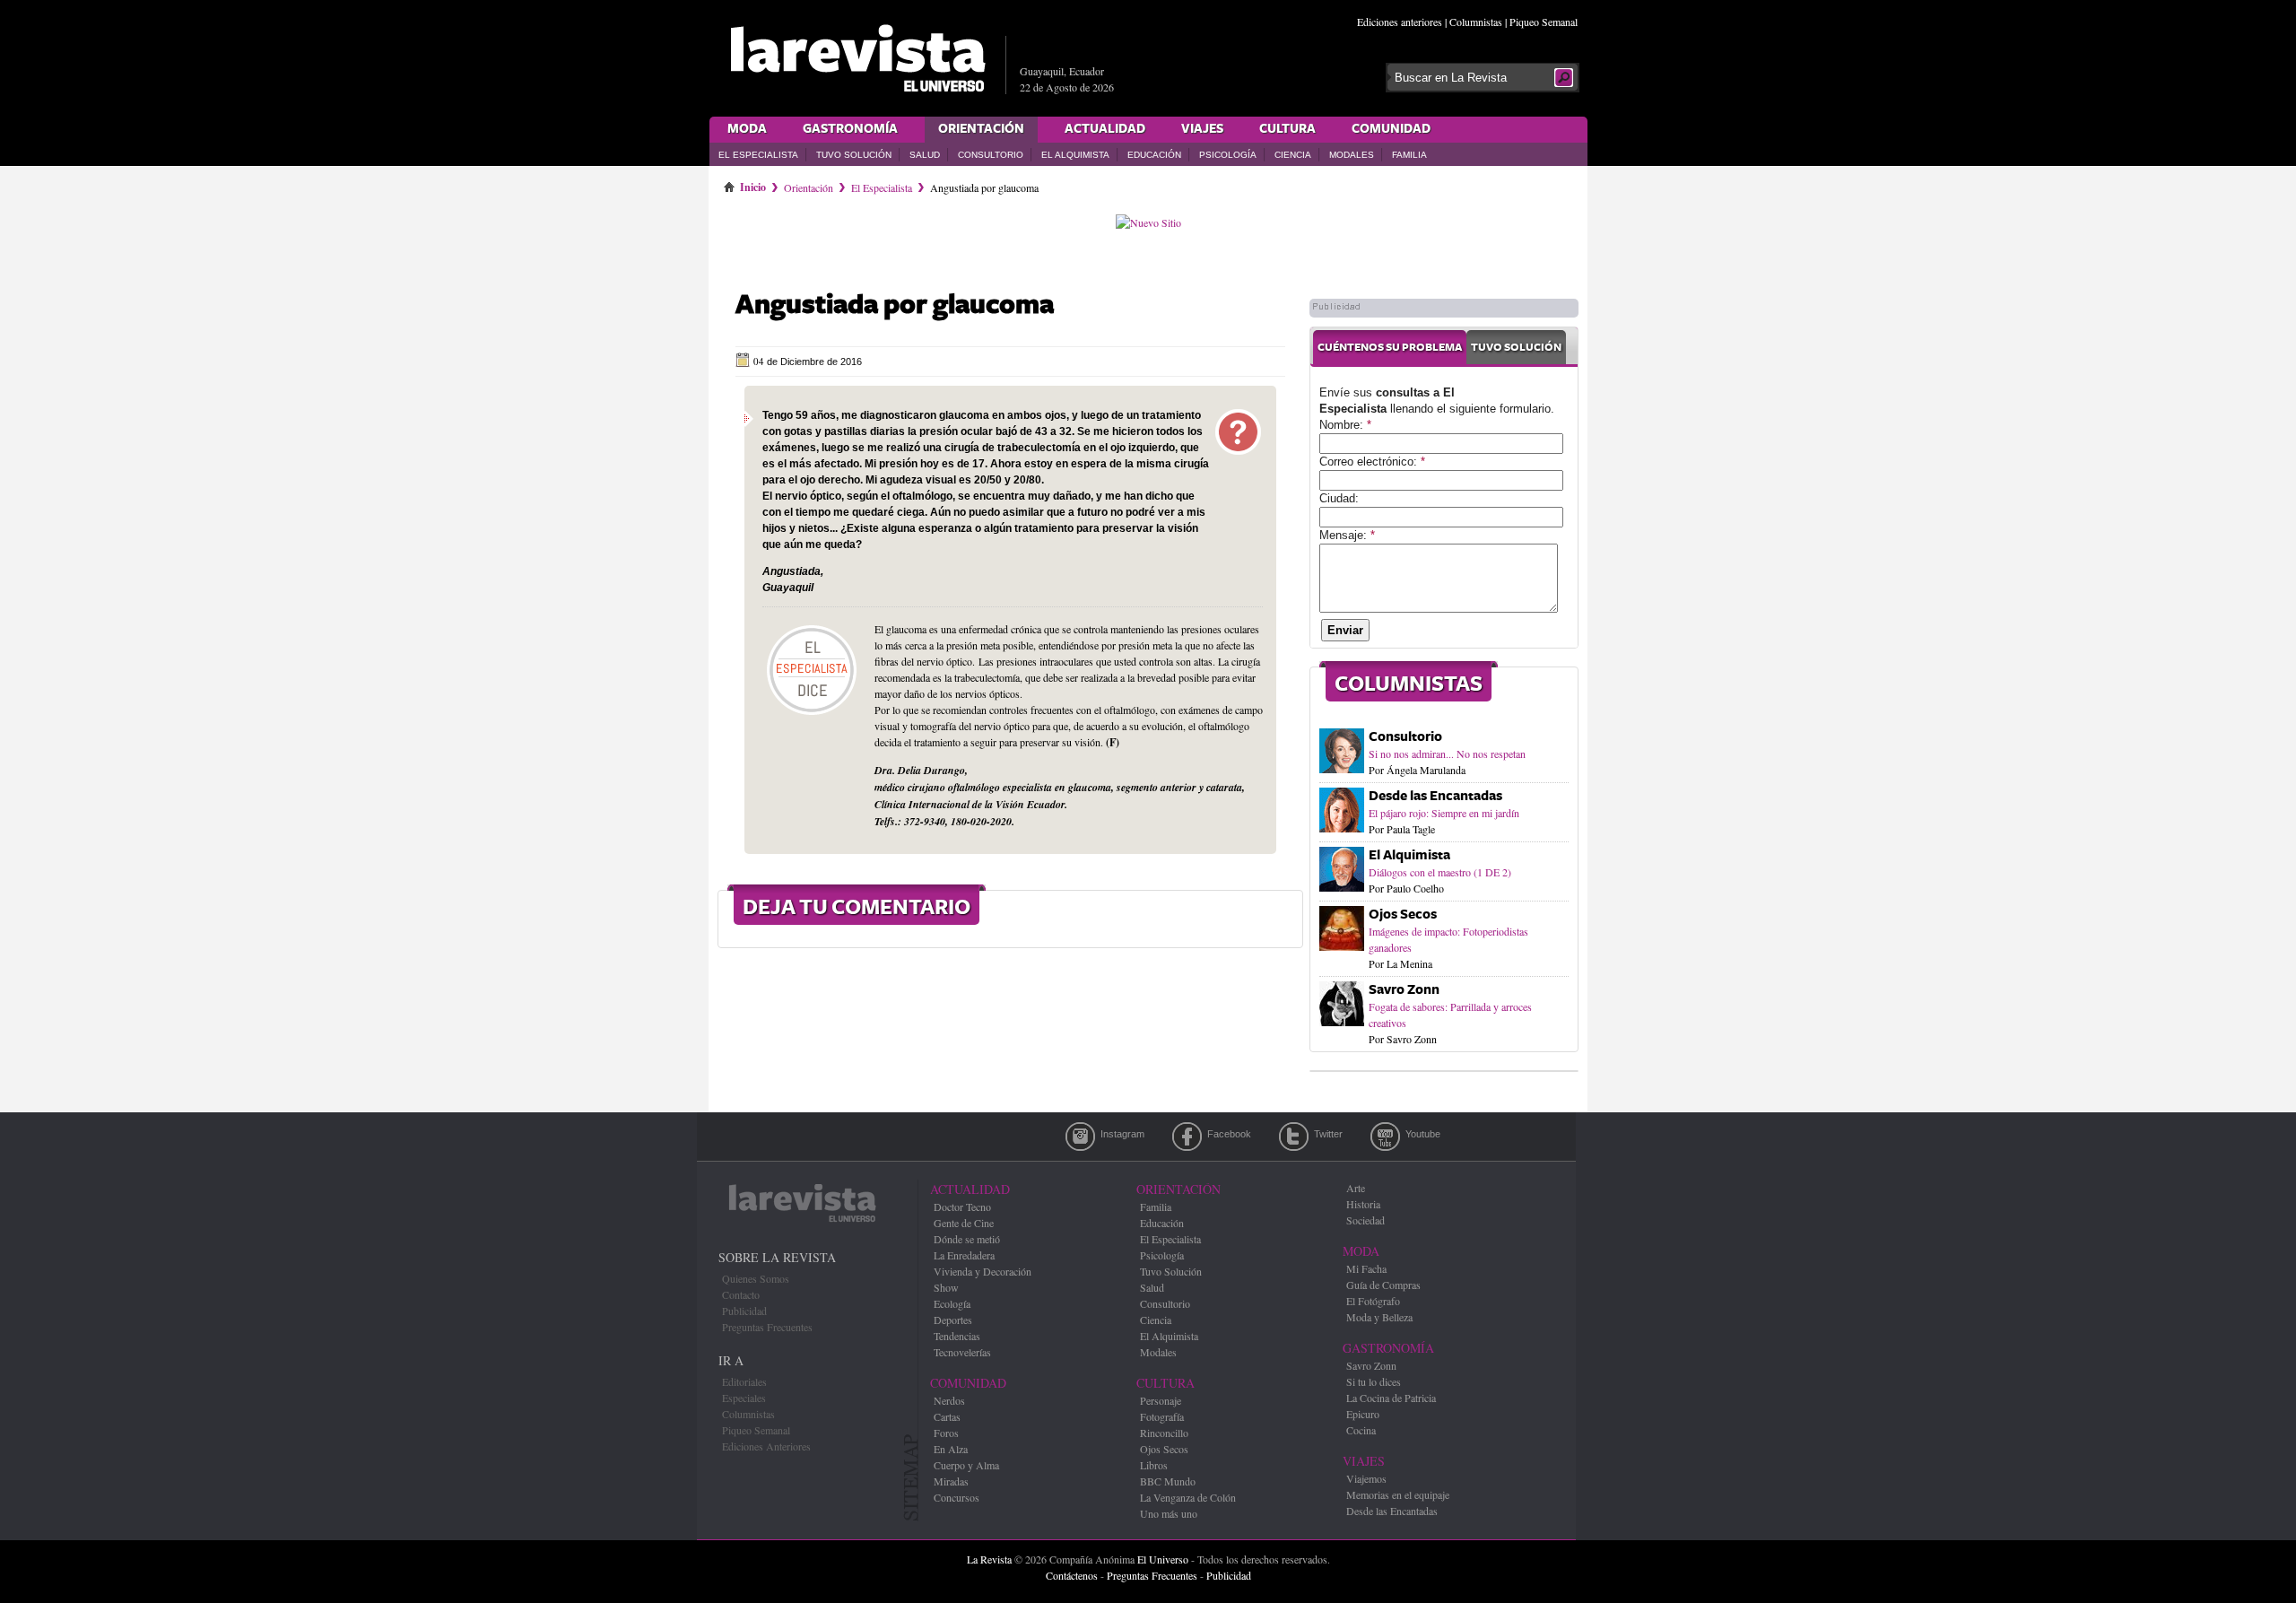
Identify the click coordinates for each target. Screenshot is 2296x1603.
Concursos (957, 1497)
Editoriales (744, 1381)
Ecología (952, 1303)
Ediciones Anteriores (766, 1446)
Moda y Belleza (1379, 1317)
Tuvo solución (1516, 348)
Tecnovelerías (962, 1352)
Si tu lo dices (1374, 1381)
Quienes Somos (756, 1278)
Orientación (981, 129)
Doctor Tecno (962, 1207)
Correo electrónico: (1372, 462)
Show (946, 1287)
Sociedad (1365, 1220)
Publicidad (744, 1311)
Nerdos (949, 1400)
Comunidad (1391, 129)
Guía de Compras (1383, 1285)
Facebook (1187, 1137)
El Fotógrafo (1373, 1301)
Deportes (953, 1320)
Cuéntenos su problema (1390, 348)
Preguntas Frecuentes (767, 1327)
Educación (1154, 155)
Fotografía (1162, 1416)
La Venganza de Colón (1188, 1497)
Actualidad (1105, 129)
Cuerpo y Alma (966, 1465)
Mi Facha (1366, 1268)
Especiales (744, 1398)
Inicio (753, 184)
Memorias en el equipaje (1398, 1494)
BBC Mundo (1168, 1481)
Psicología (1228, 155)
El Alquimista (1075, 155)
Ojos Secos (1403, 915)
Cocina (1361, 1430)
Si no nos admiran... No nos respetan (1447, 754)
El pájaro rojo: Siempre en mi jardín (1444, 813)
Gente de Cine (964, 1223)
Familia (1409, 155)
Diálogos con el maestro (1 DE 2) (1440, 872)
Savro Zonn (1404, 990)
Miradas (951, 1481)
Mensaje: (1347, 535)
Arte (1356, 1188)
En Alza (951, 1449)
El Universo (1163, 1559)
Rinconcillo (1164, 1433)
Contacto (741, 1294)
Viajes (1202, 129)
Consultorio (991, 155)
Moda (747, 129)
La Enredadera (964, 1255)
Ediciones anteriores (1400, 22)
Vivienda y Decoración (983, 1271)
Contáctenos (1072, 1575)
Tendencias (957, 1336)
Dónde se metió (967, 1239)
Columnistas (1476, 22)
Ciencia (1293, 155)
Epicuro (1363, 1414)
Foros (946, 1433)
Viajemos (1366, 1478)
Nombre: (1345, 425)
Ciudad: (1339, 498)
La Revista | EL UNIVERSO (857, 58)
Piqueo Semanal (1544, 22)
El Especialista (758, 155)
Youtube (1385, 1137)
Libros (1154, 1465)
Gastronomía (850, 129)
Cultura (1287, 129)
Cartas (947, 1416)
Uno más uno (1169, 1513)
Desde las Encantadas (1435, 796)
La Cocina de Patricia (1391, 1398)
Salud (925, 155)
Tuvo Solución (854, 155)
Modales (1352, 155)
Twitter (1294, 1137)
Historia (1363, 1204)
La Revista (989, 1559)
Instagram (1080, 1137)
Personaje (1161, 1400)
